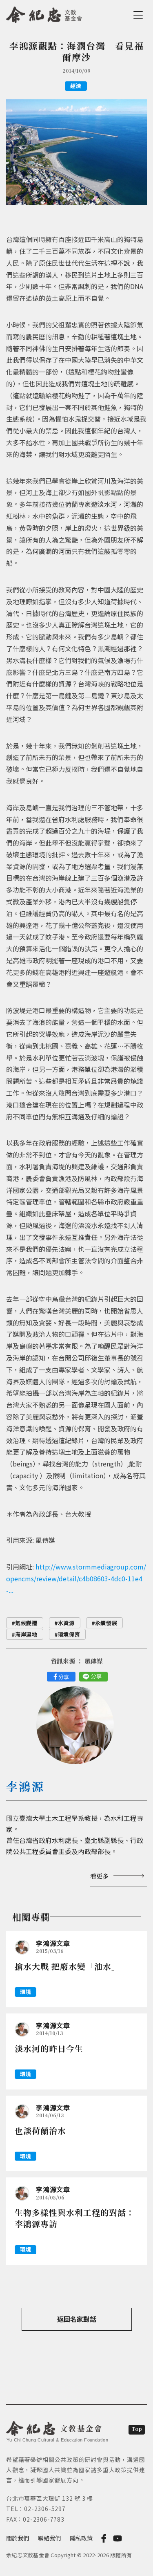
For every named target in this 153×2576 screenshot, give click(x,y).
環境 (25, 1992)
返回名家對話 (77, 2319)
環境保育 (69, 1634)
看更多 (99, 1876)
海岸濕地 (26, 1634)
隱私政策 (81, 2538)
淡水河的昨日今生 (49, 2048)
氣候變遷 (26, 1623)
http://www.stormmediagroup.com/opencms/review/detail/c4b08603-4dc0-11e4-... (76, 1578)
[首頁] (44, 13)
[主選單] (140, 15)
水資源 (66, 1623)
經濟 (76, 86)
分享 (64, 1677)
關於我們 (18, 2538)
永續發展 (106, 1623)
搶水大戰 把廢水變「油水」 (67, 1966)
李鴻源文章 (53, 1943)
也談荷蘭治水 (40, 2131)
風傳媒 (94, 1661)
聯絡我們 (49, 2538)
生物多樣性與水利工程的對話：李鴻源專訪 (75, 2218)
